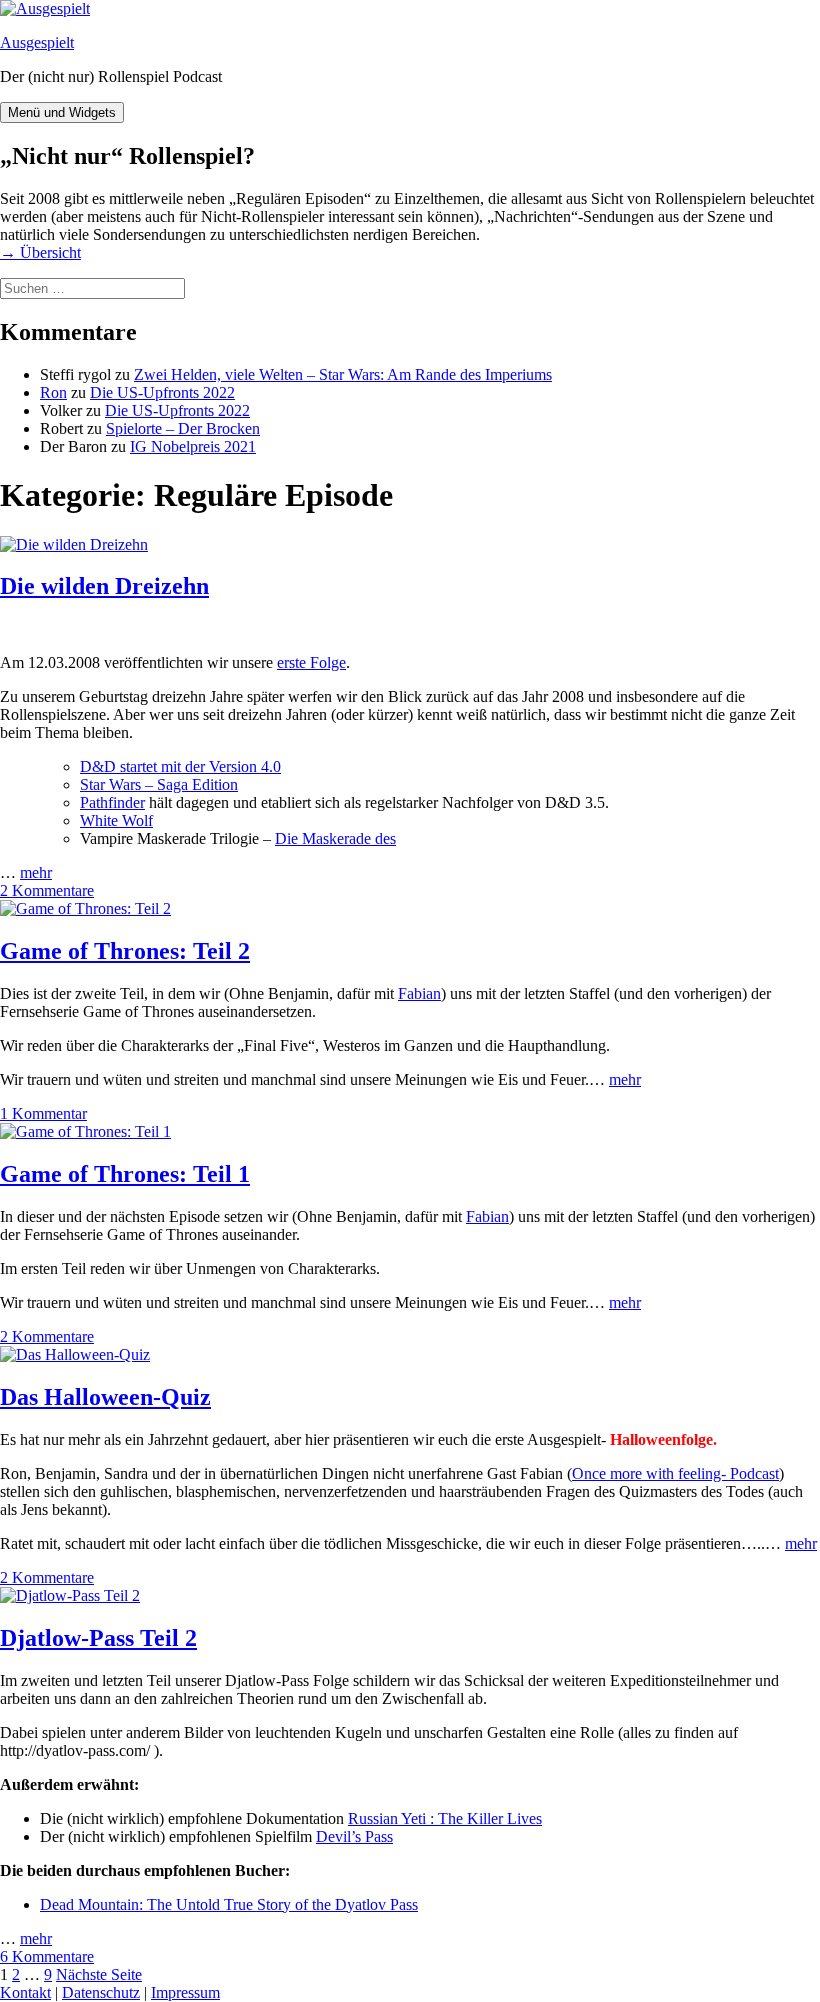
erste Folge (311, 662)
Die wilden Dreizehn (104, 586)
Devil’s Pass (354, 1836)
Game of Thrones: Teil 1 (125, 1174)
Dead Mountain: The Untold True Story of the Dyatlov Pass (229, 1904)
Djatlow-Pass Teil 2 (98, 1638)
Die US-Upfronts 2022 (162, 392)
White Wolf (116, 820)
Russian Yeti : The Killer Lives (445, 1818)
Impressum (185, 1992)
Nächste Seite (99, 1974)
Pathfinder (112, 802)
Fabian (419, 993)
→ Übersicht (40, 252)
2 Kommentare (47, 890)
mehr (36, 872)
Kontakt (25, 1992)
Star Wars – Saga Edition (159, 784)
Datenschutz (101, 1992)
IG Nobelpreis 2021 (193, 446)
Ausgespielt (37, 42)
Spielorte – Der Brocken (183, 428)
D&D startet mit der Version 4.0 (180, 766)
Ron (53, 392)
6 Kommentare (47, 1956)
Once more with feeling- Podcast (675, 1473)
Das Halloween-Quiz (105, 1397)
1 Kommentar (43, 1113)
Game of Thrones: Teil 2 (125, 951)
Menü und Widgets (62, 112)
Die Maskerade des (335, 838)
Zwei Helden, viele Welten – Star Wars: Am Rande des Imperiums (343, 374)
